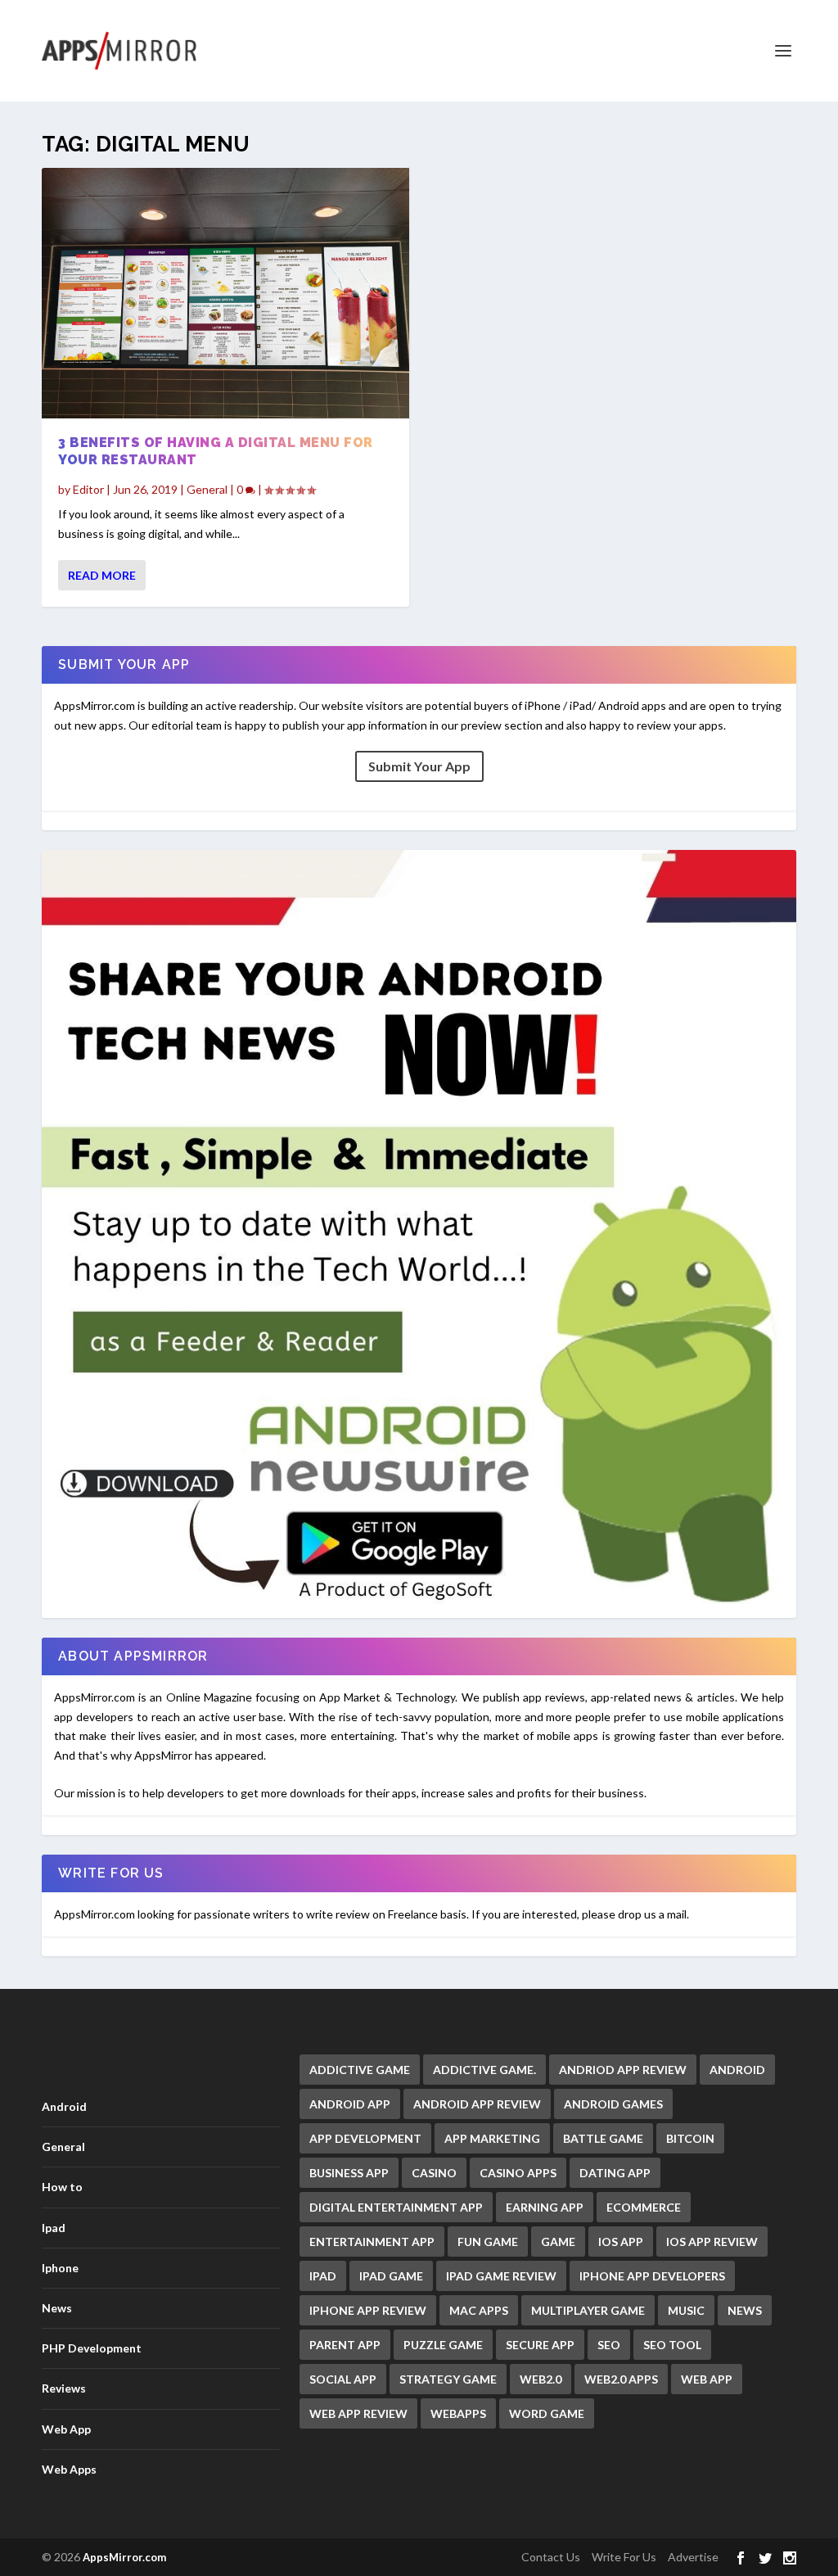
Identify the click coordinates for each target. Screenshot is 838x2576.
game (558, 2242)
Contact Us (551, 2557)
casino (434, 2173)
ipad (323, 2276)
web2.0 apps (621, 2379)
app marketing (492, 2138)
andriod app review (623, 2070)
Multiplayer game (588, 2310)
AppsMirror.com (124, 2557)
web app (707, 2379)
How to (62, 2187)
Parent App (345, 2345)
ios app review (712, 2242)
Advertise (693, 2557)
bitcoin (690, 2138)
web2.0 (541, 2379)
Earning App (545, 2207)
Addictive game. (484, 2070)
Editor (88, 489)
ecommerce (644, 2207)
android (737, 2070)
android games (613, 2104)
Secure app (540, 2345)
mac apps (479, 2310)
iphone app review (368, 2310)
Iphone (60, 2268)
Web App (66, 2429)
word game (547, 2413)
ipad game (391, 2276)
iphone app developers (652, 2276)
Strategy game (448, 2379)
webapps (458, 2413)
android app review (477, 2104)
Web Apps (69, 2469)
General (207, 489)
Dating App (615, 2173)
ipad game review (501, 2276)
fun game (488, 2242)
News (57, 2308)
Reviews (64, 2388)
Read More (102, 575)
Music (686, 2310)
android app (350, 2104)
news (745, 2310)
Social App (343, 2379)
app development (365, 2138)
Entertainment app (372, 2242)
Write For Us (624, 2557)
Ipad (54, 2228)
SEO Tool (672, 2345)
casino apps (518, 2173)
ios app (621, 2242)
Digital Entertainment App (396, 2207)
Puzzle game (443, 2345)
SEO (609, 2345)
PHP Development (92, 2348)
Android (64, 2106)
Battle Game (603, 2138)
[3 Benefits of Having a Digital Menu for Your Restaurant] (225, 293)
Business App (349, 2173)
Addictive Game (360, 2070)
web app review (358, 2413)
